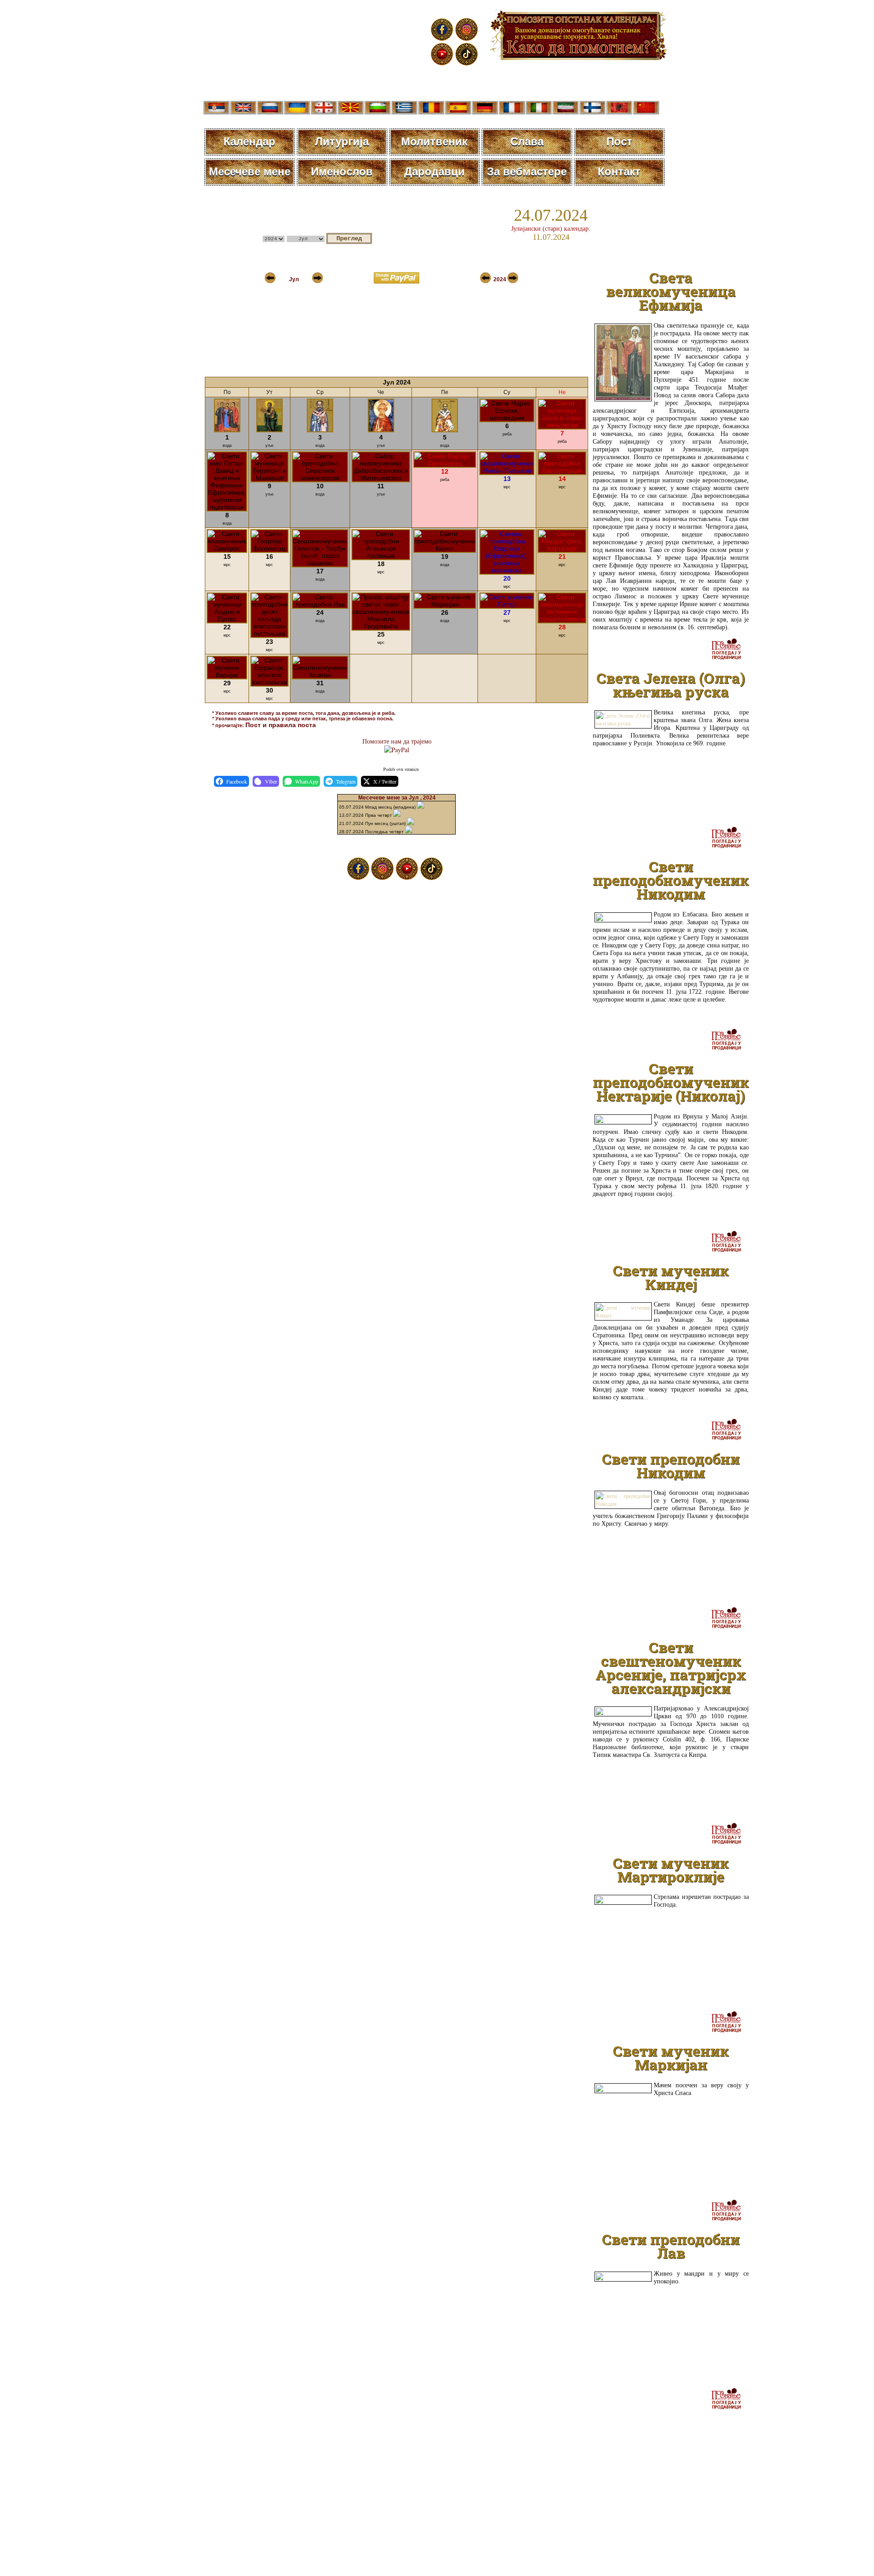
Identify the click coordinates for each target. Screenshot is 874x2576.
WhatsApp (307, 781)
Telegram (346, 781)
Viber (271, 781)
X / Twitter (385, 781)
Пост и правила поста (281, 725)
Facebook (237, 781)
